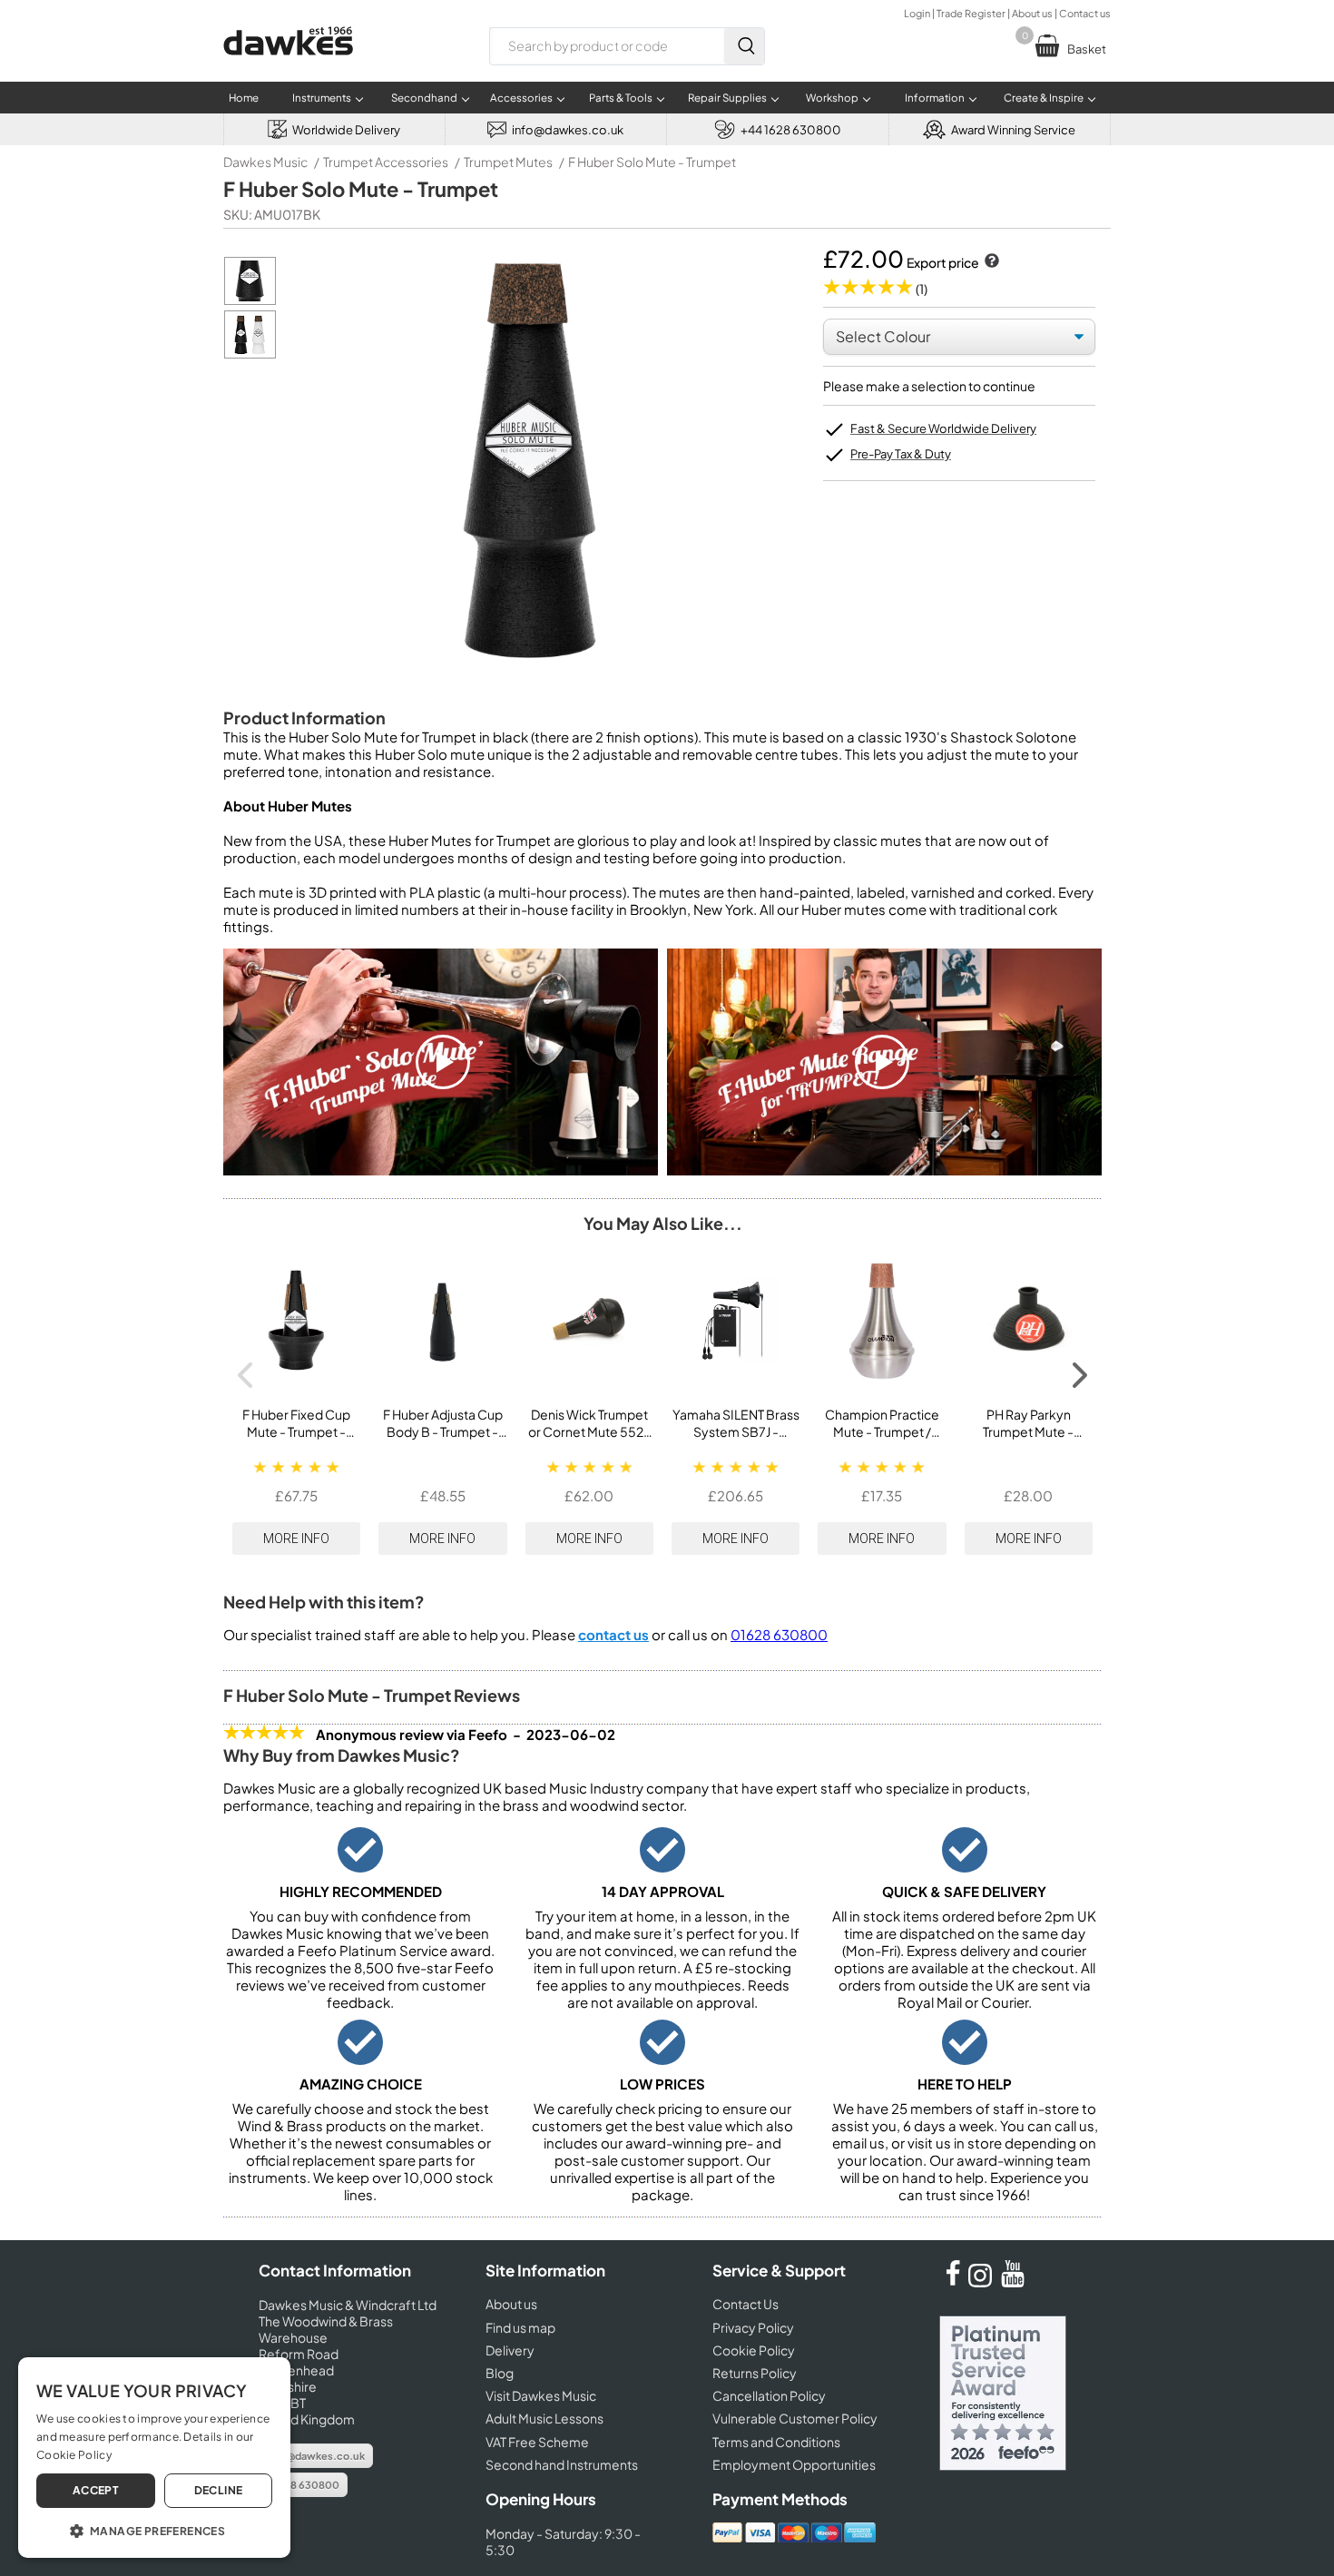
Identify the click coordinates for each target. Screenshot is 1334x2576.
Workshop (832, 98)
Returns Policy (755, 2373)
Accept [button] (96, 2490)
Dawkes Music (265, 162)
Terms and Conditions (776, 2442)
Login (917, 13)
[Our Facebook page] (953, 2282)
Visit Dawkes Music (541, 2395)
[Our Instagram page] (983, 2282)
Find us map (520, 2327)
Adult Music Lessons (544, 2418)
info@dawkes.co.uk (316, 2456)
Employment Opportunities (794, 2464)
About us (1032, 13)
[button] (154, 2530)
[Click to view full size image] (250, 300)
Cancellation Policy (769, 2395)
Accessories (521, 98)
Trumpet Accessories (386, 162)
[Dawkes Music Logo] (288, 67)
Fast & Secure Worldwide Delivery (943, 428)
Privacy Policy (753, 2327)
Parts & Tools (621, 98)
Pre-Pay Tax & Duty (901, 454)
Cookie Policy (754, 2350)
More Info (296, 1539)
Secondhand (424, 98)
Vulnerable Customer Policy (795, 2418)
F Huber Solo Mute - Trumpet (652, 162)
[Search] (744, 46)
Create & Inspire (1044, 98)
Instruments (322, 98)
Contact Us (745, 2304)
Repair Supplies (727, 98)
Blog (500, 2373)
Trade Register (971, 13)
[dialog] (154, 2458)
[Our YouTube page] (1013, 2282)
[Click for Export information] (990, 262)
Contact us (1085, 13)
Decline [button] (219, 2490)
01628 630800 (779, 1634)
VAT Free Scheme (537, 2442)
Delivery (510, 2350)
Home (244, 98)
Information (935, 98)
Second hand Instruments (562, 2464)
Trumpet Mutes (508, 162)
